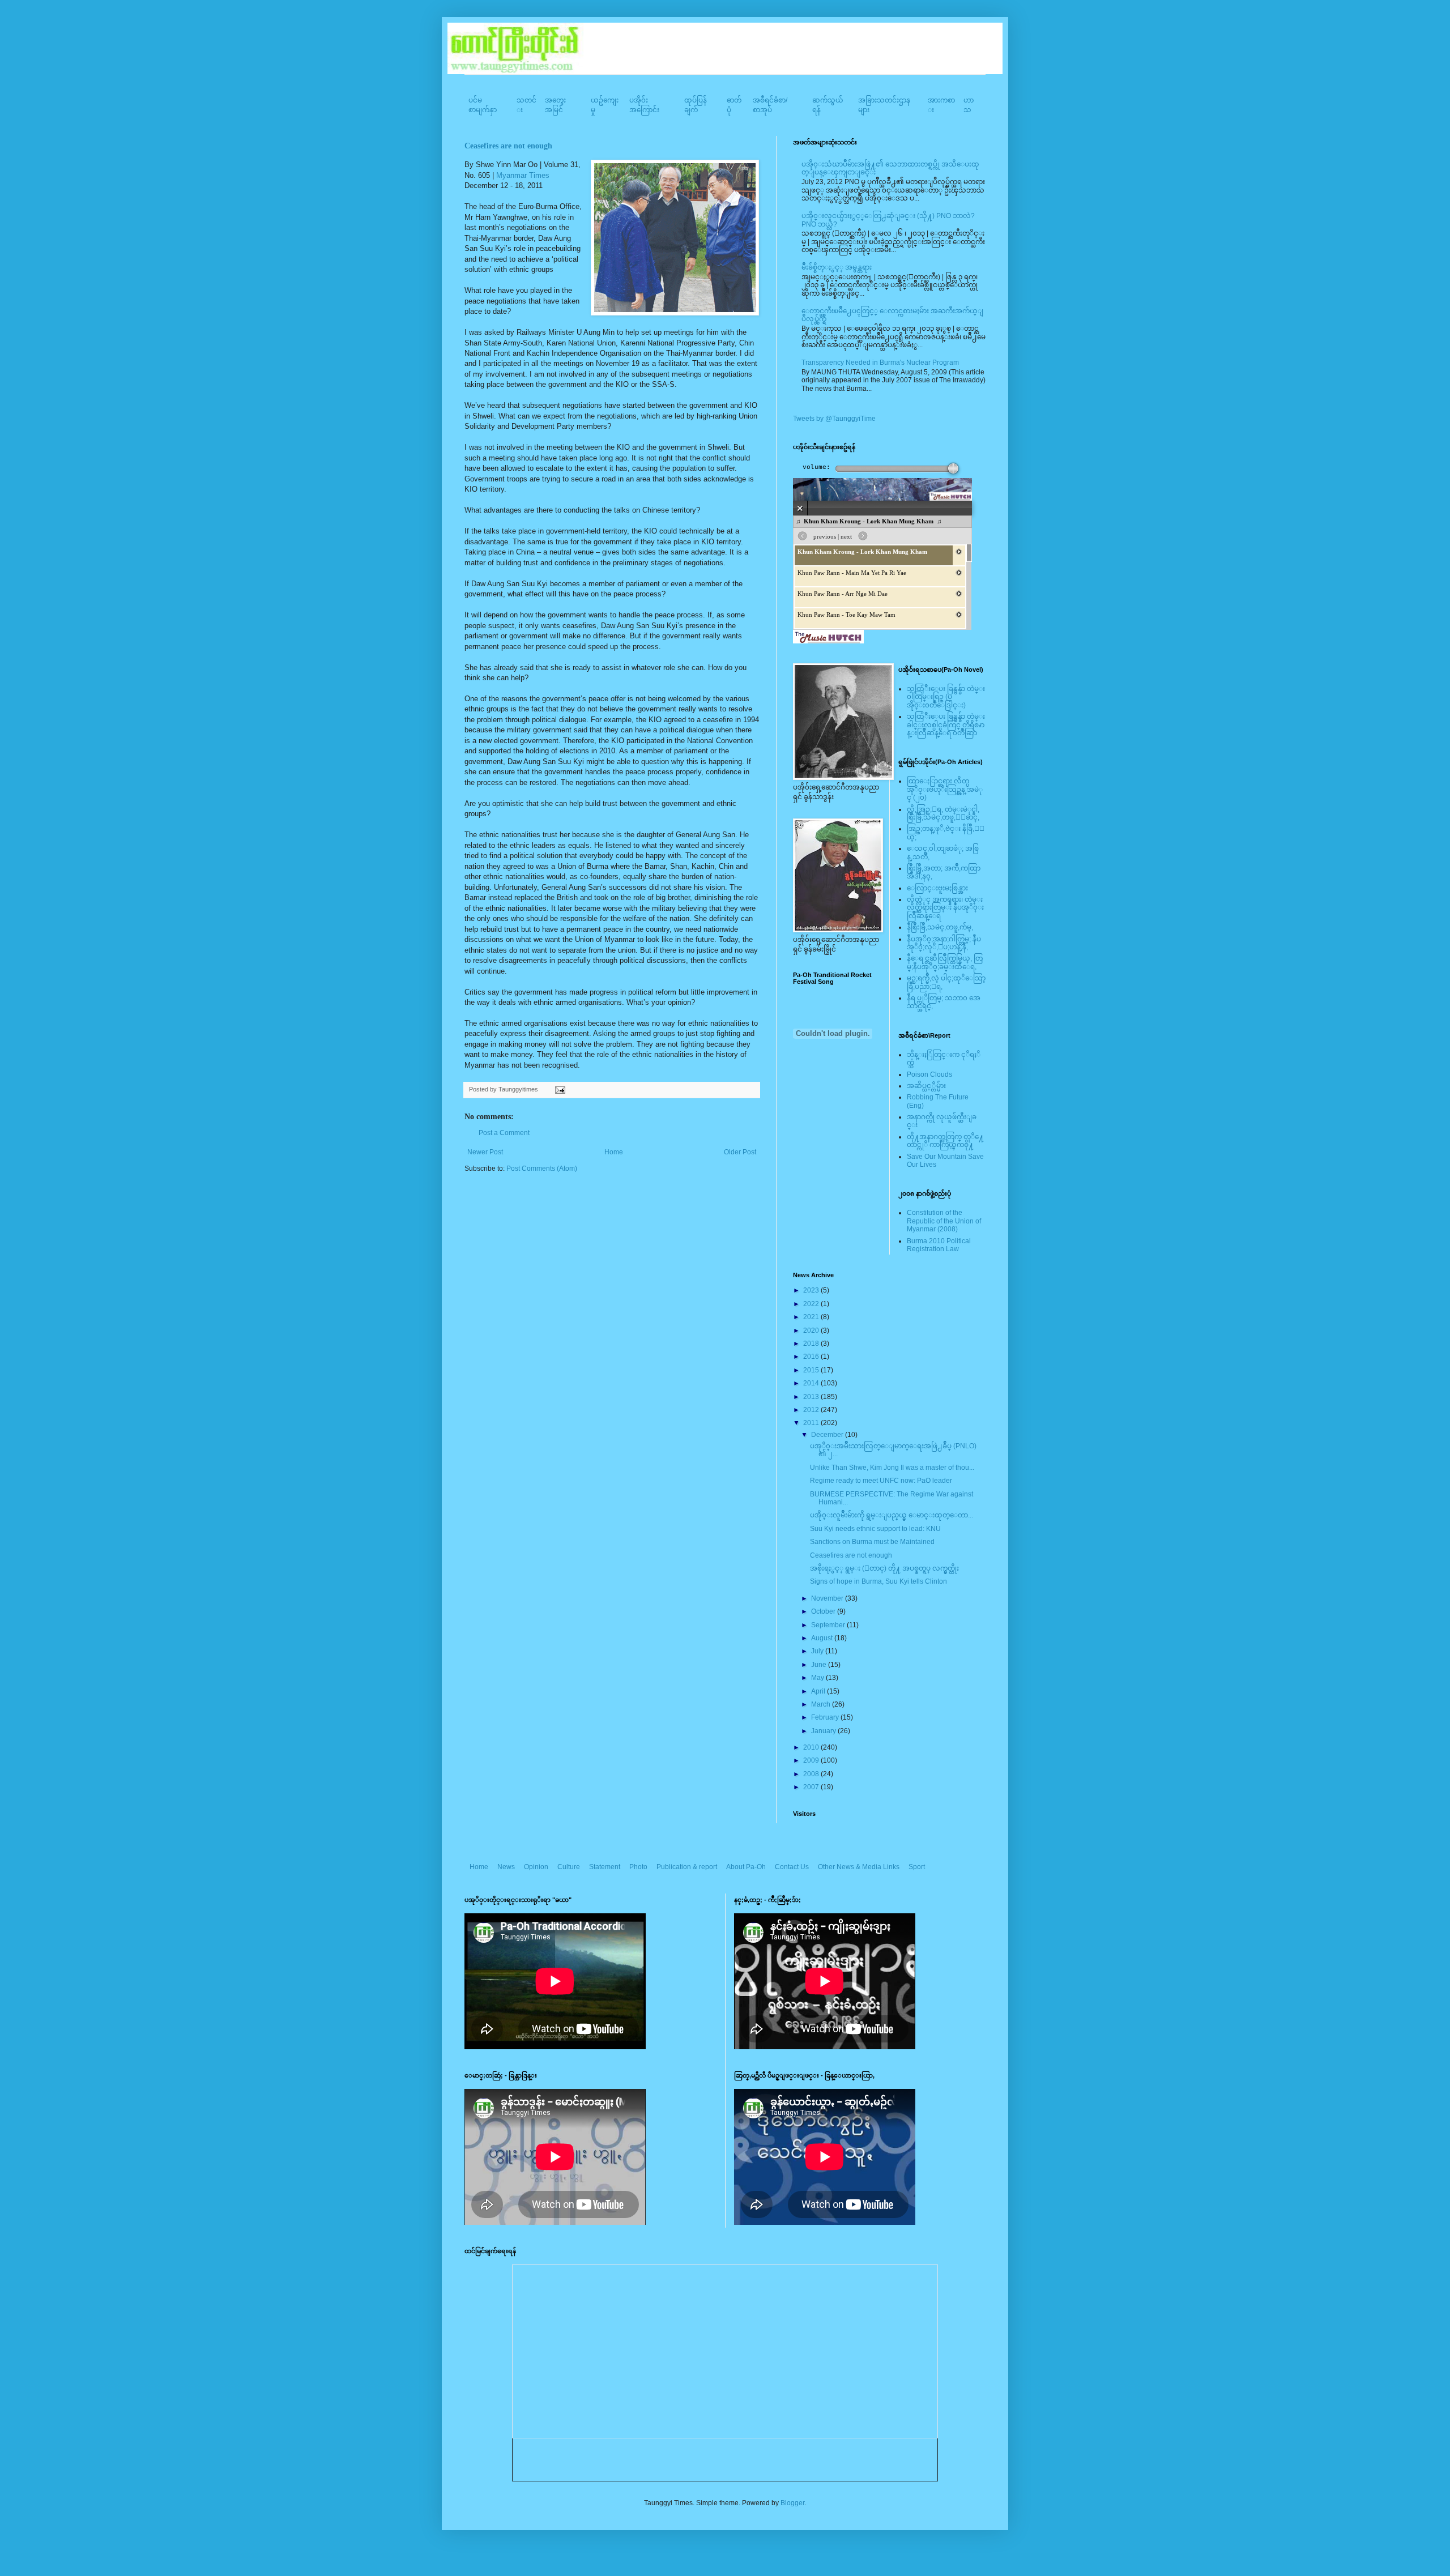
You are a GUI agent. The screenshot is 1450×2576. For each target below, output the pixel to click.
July (818, 1651)
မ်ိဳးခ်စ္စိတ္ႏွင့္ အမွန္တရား (837, 267)
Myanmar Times (523, 175)
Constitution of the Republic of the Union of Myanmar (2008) (944, 1221)
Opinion (536, 1867)
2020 (812, 1330)
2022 (812, 1304)
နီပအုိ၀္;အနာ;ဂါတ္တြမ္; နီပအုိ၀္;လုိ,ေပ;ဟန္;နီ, (944, 943)
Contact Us (792, 1867)
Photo (638, 1867)
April (819, 1691)
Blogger (792, 2503)
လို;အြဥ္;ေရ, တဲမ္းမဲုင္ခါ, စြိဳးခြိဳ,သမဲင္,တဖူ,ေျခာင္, (943, 813)
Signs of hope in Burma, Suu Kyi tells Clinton (878, 1581)
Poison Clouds (929, 1074)
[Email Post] (559, 1089)
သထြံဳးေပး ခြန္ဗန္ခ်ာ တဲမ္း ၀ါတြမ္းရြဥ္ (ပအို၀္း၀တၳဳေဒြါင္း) (946, 697)
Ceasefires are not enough (508, 146)
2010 (812, 1747)
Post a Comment (504, 1133)
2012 (812, 1410)
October (824, 1611)
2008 (812, 1774)
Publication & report (687, 1867)
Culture (569, 1867)
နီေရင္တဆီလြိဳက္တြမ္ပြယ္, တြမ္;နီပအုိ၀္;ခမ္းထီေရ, (945, 962)
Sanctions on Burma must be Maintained (872, 1542)
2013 (812, 1397)
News (506, 1867)
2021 (812, 1317)
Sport (917, 1867)
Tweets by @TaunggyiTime (834, 419)
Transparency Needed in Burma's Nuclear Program (880, 362)
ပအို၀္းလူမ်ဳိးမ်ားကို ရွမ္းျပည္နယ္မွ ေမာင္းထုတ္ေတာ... (892, 1515)
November (828, 1598)
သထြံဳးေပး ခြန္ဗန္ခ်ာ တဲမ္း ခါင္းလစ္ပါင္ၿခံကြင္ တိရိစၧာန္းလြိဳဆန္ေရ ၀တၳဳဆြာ (946, 725)
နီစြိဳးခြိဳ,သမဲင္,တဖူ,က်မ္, (940, 927)
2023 (812, 1290)
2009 (812, 1760)
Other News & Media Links (859, 1867)
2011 (812, 1423)
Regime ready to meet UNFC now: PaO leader (881, 1481)
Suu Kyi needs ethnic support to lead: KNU (875, 1529)
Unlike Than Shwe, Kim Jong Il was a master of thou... (892, 1468)
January (824, 1731)
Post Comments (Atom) (542, 1168)
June (820, 1665)
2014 (812, 1383)
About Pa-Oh (746, 1867)
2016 (812, 1357)
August (823, 1638)
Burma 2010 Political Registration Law (939, 1245)
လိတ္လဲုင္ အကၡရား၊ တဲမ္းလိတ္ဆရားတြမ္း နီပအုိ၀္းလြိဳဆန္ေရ (945, 908)
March (822, 1704)
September (829, 1625)
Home (614, 1152)
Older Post (740, 1152)
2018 (812, 1344)
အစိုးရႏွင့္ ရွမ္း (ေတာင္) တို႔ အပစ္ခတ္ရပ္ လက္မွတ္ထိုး (884, 1568)
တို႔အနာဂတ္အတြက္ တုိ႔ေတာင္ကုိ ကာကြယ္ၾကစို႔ (945, 1141)
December (828, 1435)
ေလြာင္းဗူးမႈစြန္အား (937, 888)
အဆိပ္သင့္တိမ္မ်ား (926, 1086)
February (826, 1717)
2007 (812, 1787)
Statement (605, 1867)
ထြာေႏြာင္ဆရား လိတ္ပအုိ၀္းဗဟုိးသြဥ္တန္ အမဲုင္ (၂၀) (945, 789)
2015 (812, 1370)
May (818, 1678)
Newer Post (485, 1152)
